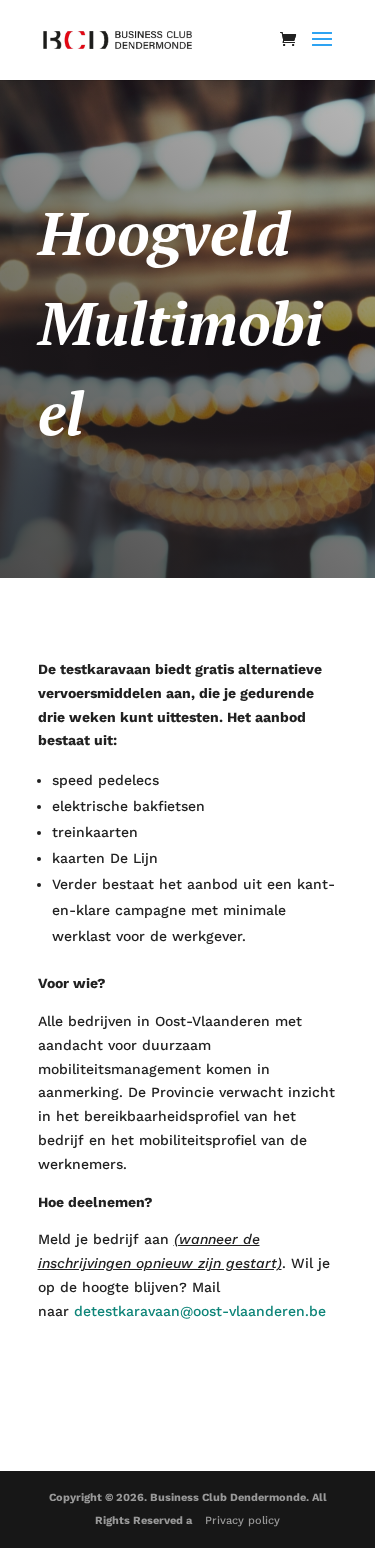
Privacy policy (242, 1520)
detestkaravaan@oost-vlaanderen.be (200, 1311)
